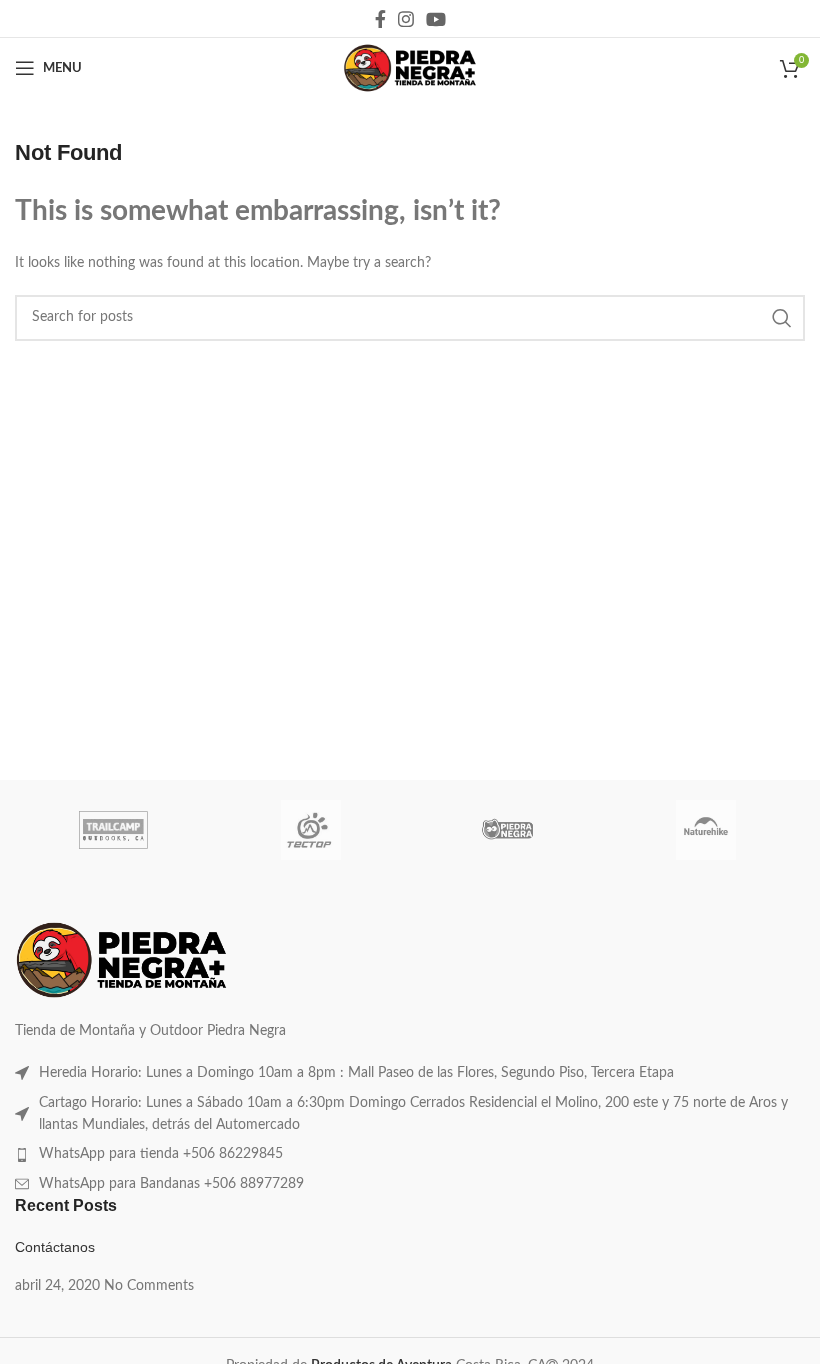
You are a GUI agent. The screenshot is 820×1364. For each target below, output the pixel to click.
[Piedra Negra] (508, 830)
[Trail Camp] (113, 830)
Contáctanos (55, 1247)
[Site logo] (409, 68)
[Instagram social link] (406, 19)
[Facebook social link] (380, 19)
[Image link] (121, 959)
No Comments (149, 1286)
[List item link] (410, 1073)
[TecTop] (311, 830)
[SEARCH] (782, 318)
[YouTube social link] (436, 19)
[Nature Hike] (705, 830)
